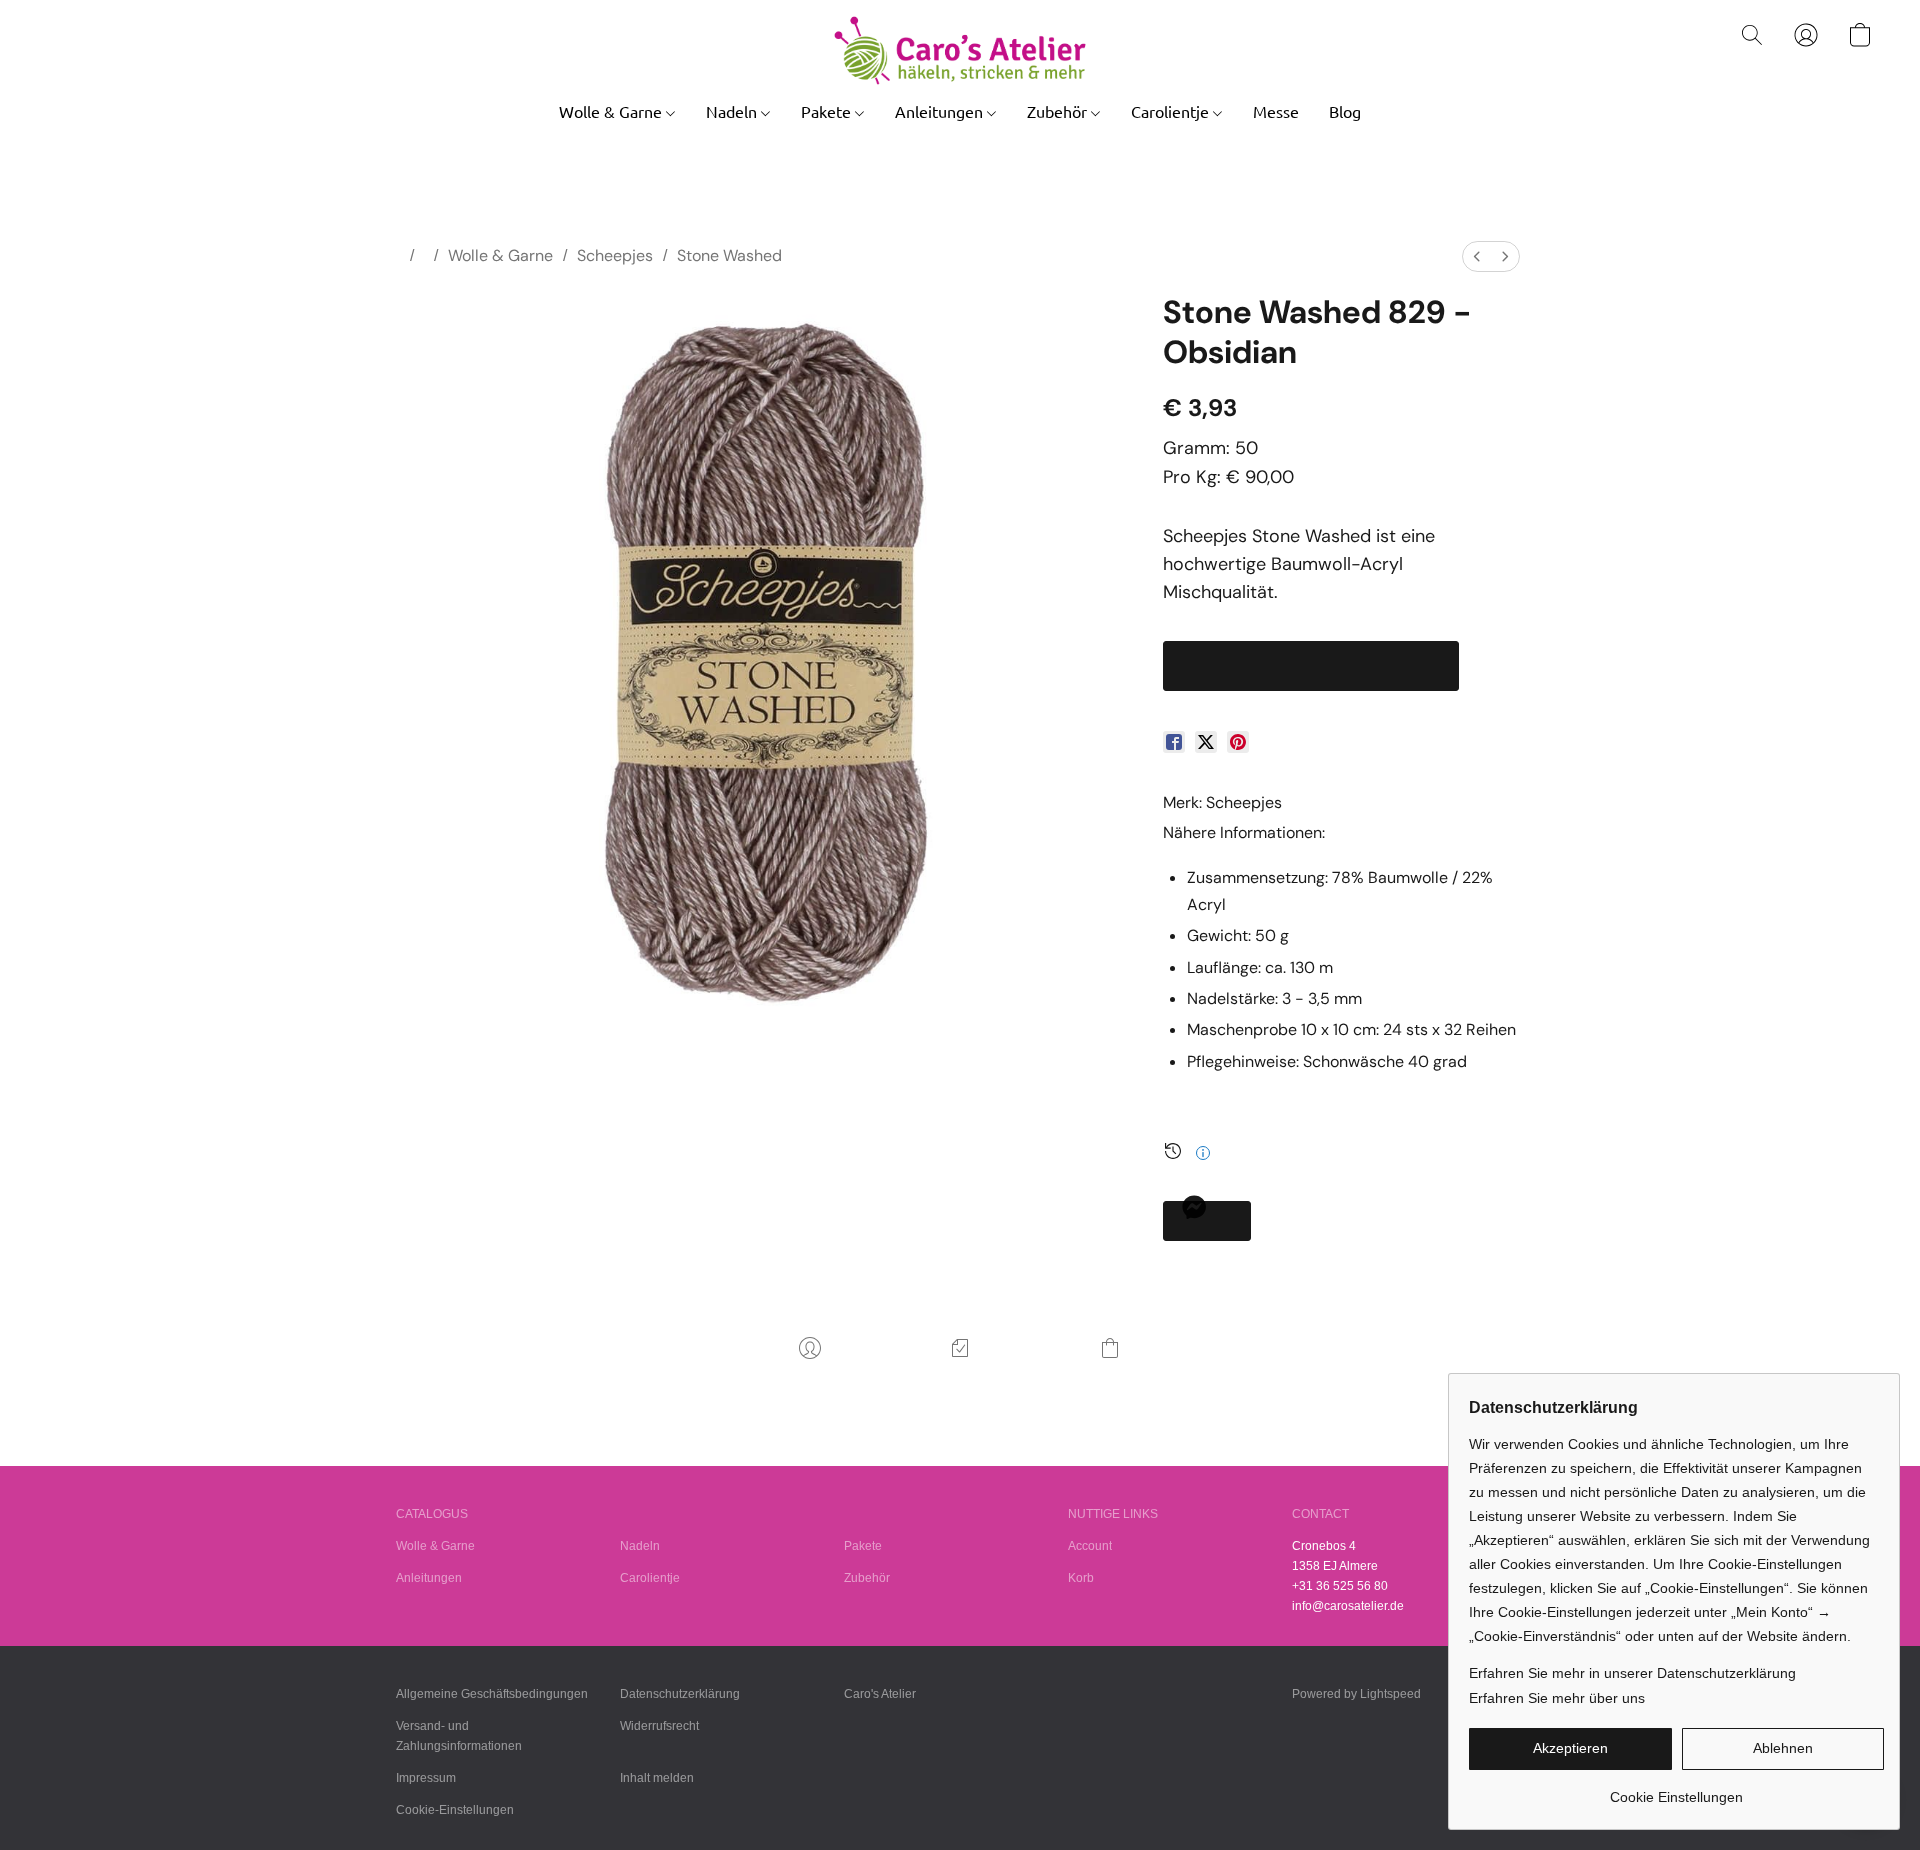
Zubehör (1059, 111)
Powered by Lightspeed (1356, 1694)
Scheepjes (615, 255)
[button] (959, 50)
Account (1090, 1546)
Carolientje (1172, 111)
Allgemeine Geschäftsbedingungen (492, 1694)
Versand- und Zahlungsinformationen (459, 1736)
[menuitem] (1477, 256)
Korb (1081, 1578)
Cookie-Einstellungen (455, 1810)
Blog (1345, 111)
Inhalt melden (657, 1778)
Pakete (828, 111)
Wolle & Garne (612, 111)
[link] (1676, 1789)
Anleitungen (941, 111)
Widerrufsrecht (659, 1726)
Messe (1276, 111)
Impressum (426, 1778)
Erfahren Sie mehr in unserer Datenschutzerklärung (1632, 1673)
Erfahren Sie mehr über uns (1557, 1698)
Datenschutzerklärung (680, 1694)
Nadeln (733, 111)
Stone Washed (729, 255)
